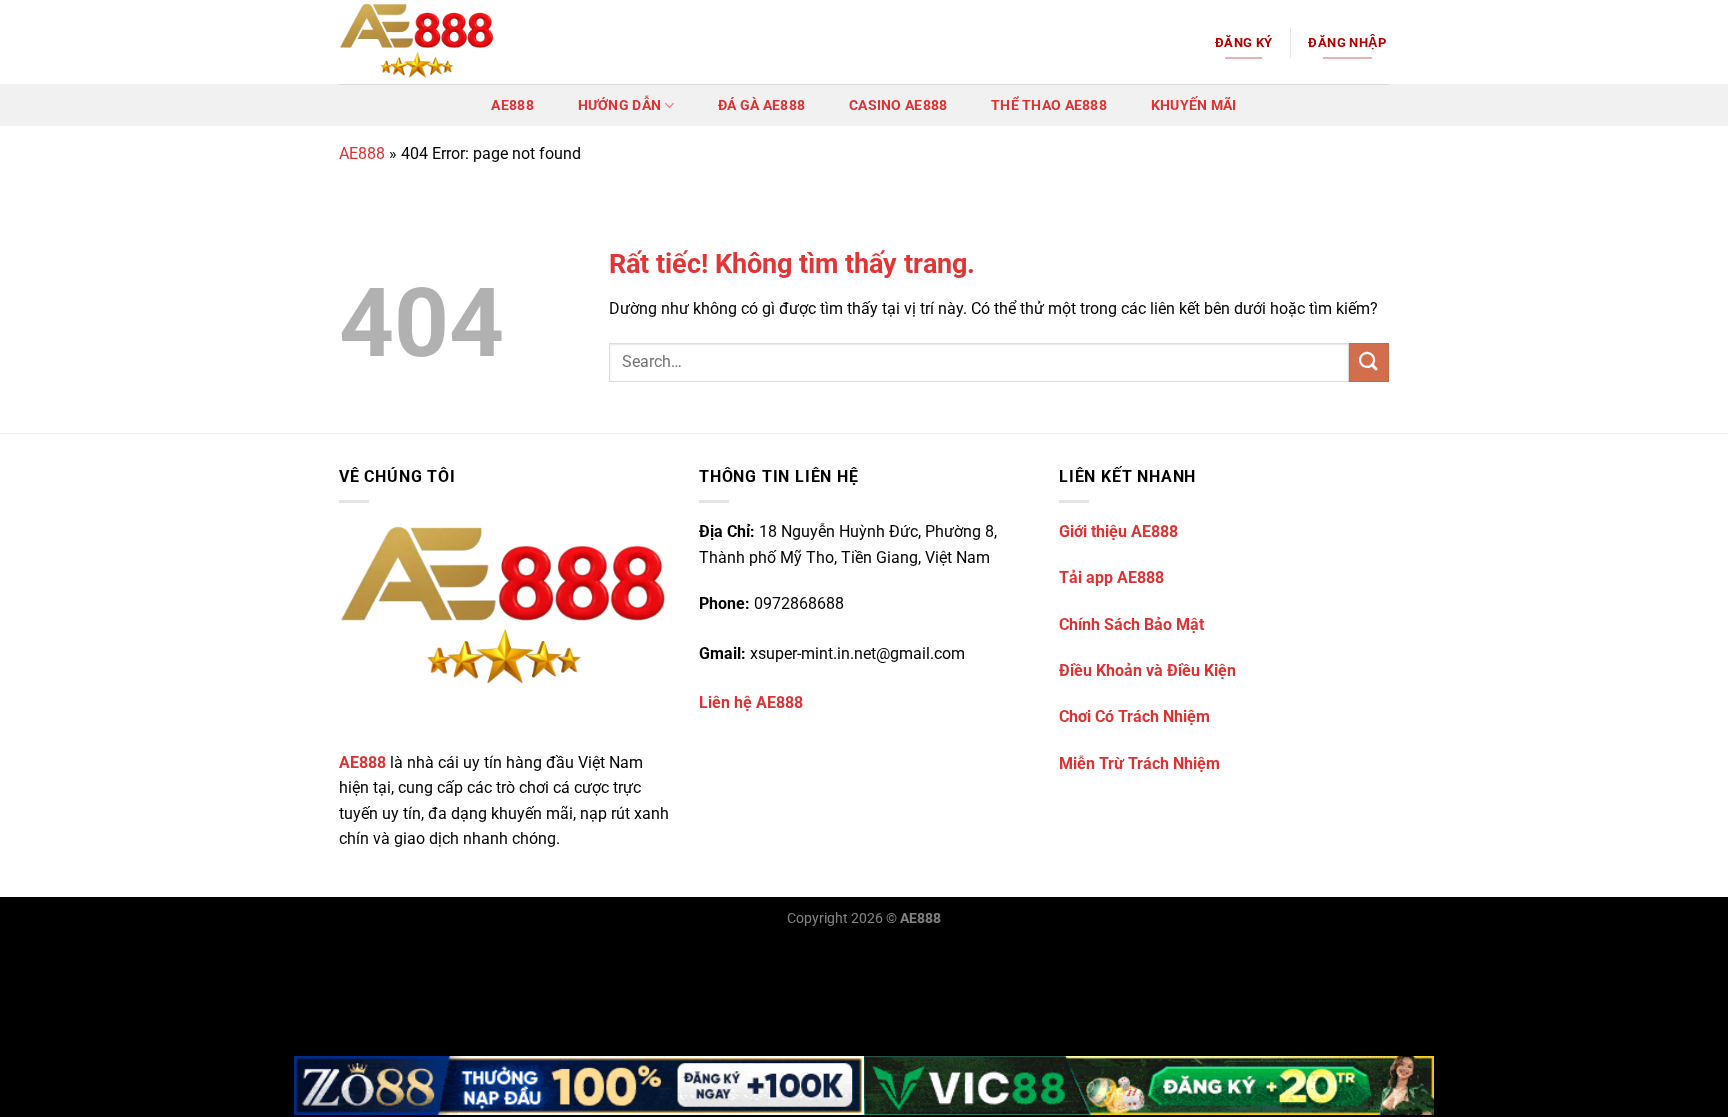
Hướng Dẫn (620, 105)
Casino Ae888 (898, 105)
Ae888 (512, 105)
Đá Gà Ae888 (761, 105)
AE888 (362, 153)
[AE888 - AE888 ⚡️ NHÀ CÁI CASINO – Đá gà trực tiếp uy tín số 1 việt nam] (439, 42)
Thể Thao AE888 (1049, 105)
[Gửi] (1369, 362)
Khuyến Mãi (1194, 105)
